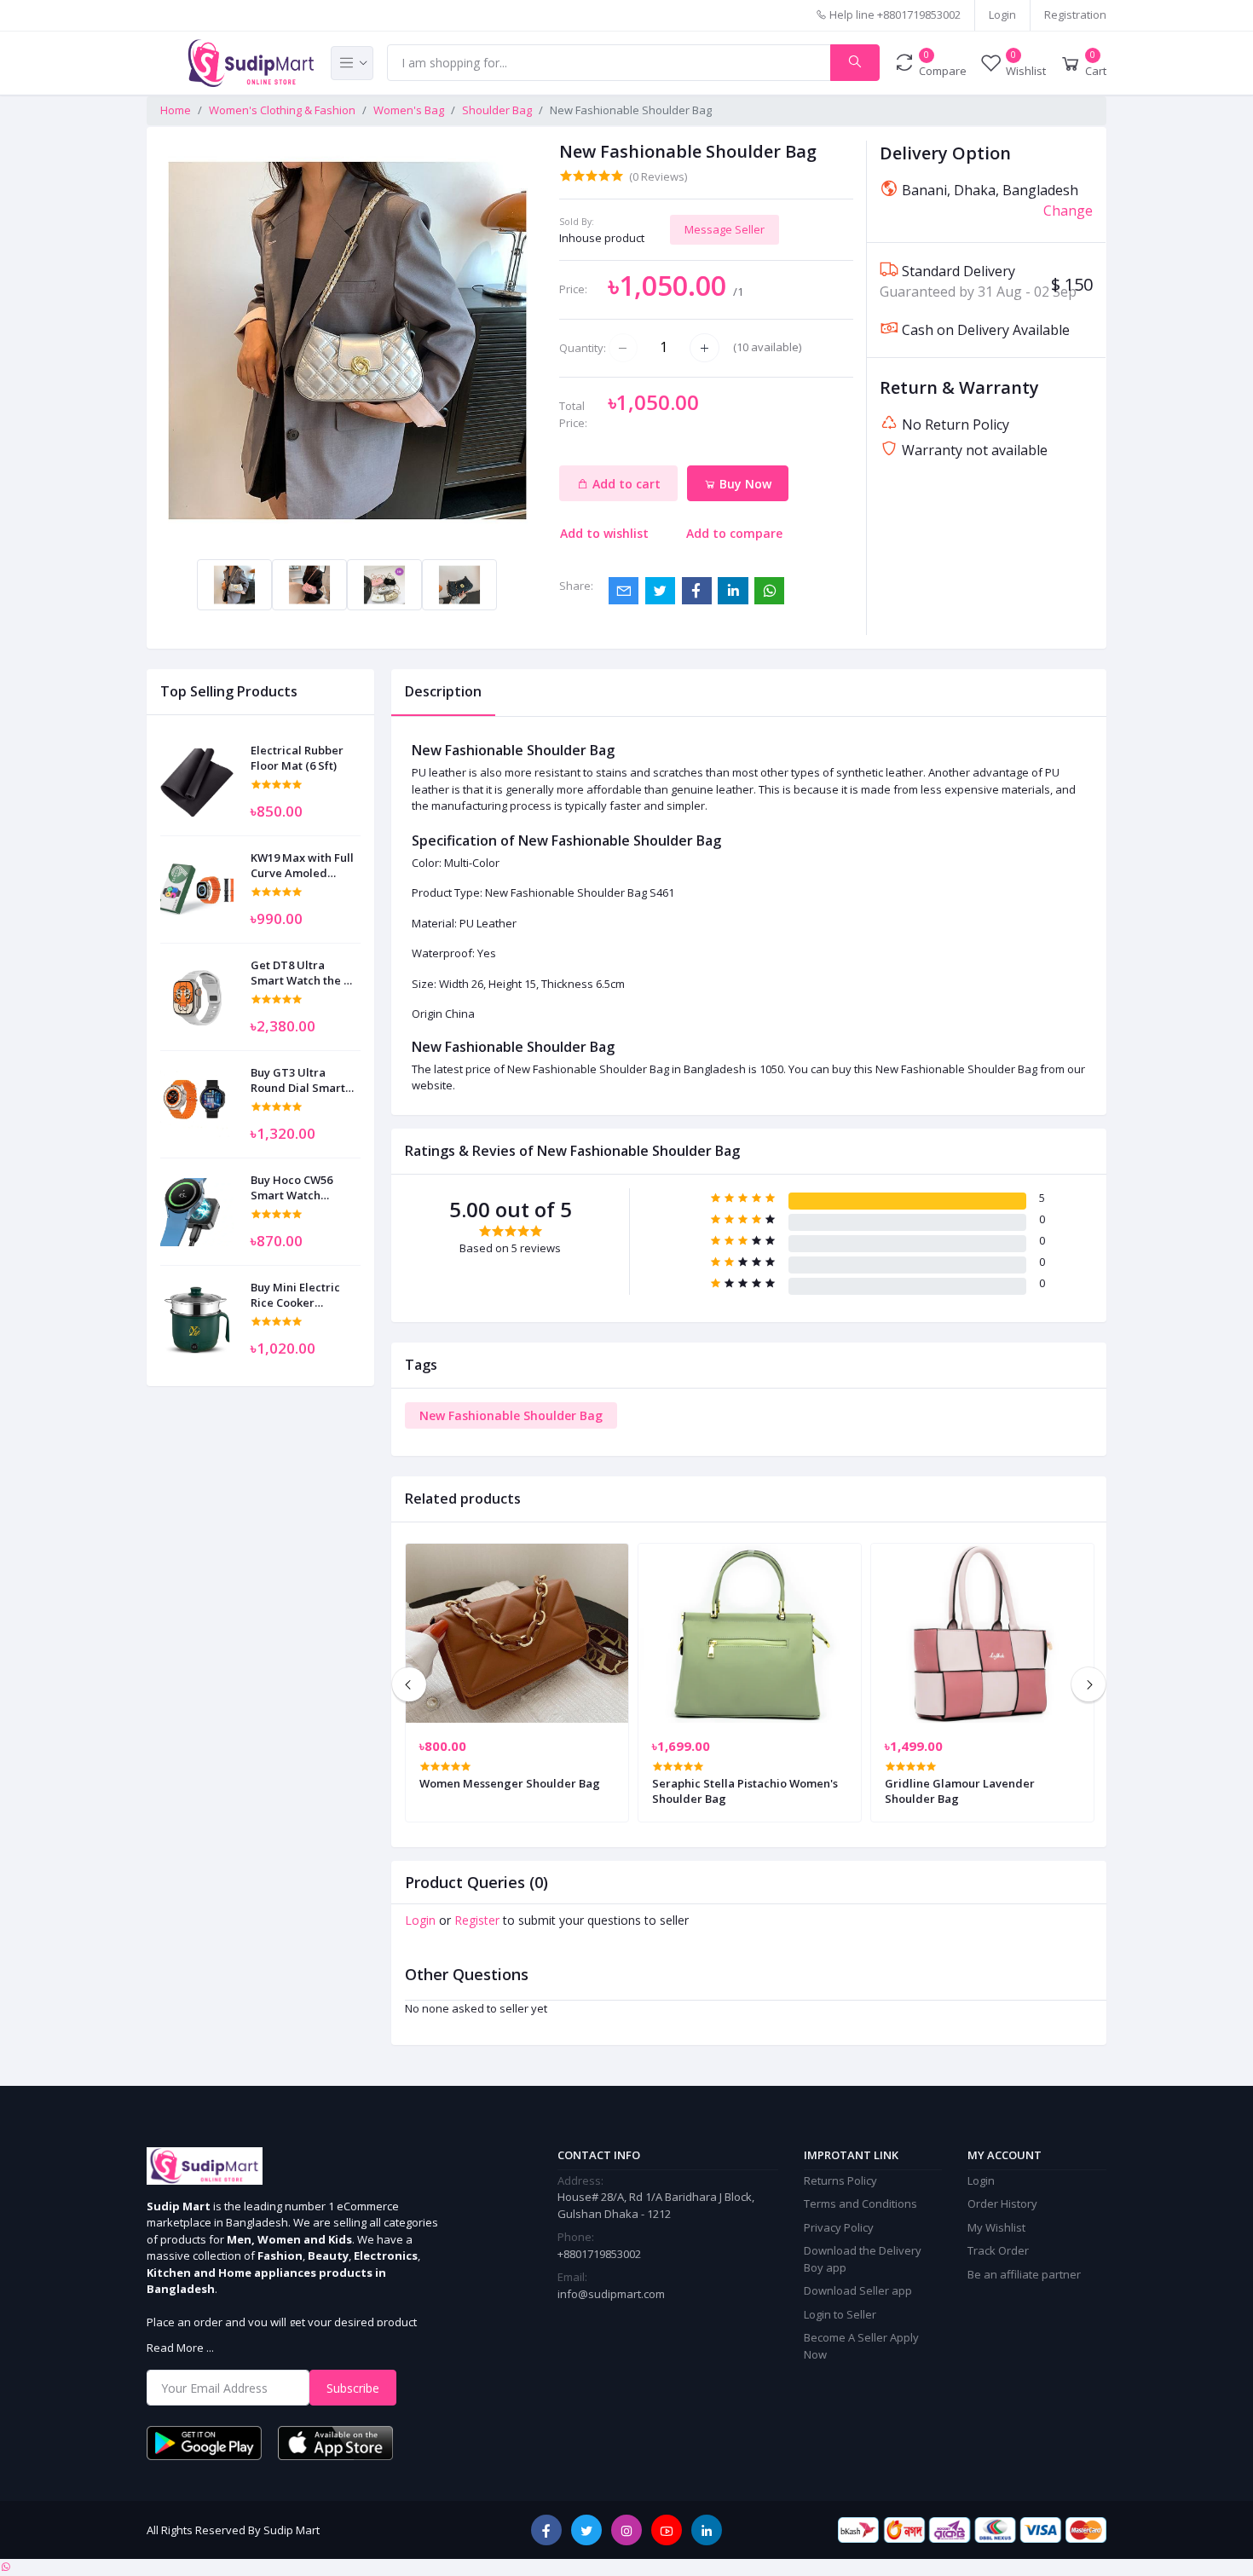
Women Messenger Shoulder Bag (510, 1783)
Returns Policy (840, 2180)
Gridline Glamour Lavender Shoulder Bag (960, 1791)
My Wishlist (996, 2227)
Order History (1002, 2203)
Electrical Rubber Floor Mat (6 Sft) (297, 758)
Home (176, 110)
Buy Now (744, 484)
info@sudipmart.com (611, 2294)
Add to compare (734, 533)
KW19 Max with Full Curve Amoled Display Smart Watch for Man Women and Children (302, 865)
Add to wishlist (604, 533)
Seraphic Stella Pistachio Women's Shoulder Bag (745, 1791)
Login (1002, 14)
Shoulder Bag (497, 110)
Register (477, 1920)
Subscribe (353, 2388)
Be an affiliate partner (1024, 2274)
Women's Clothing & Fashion (282, 110)
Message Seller (725, 229)
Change (1068, 211)
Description (443, 691)
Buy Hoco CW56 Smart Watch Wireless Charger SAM (297, 1187)
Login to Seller (840, 2314)
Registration (1075, 14)
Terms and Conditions (860, 2203)
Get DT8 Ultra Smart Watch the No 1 (305, 973)
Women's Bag (409, 110)
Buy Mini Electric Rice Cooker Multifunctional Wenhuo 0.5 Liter (295, 1295)
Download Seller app (858, 2290)
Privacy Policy (839, 2227)
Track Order (998, 2250)
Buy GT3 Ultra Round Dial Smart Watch (298, 1080)
